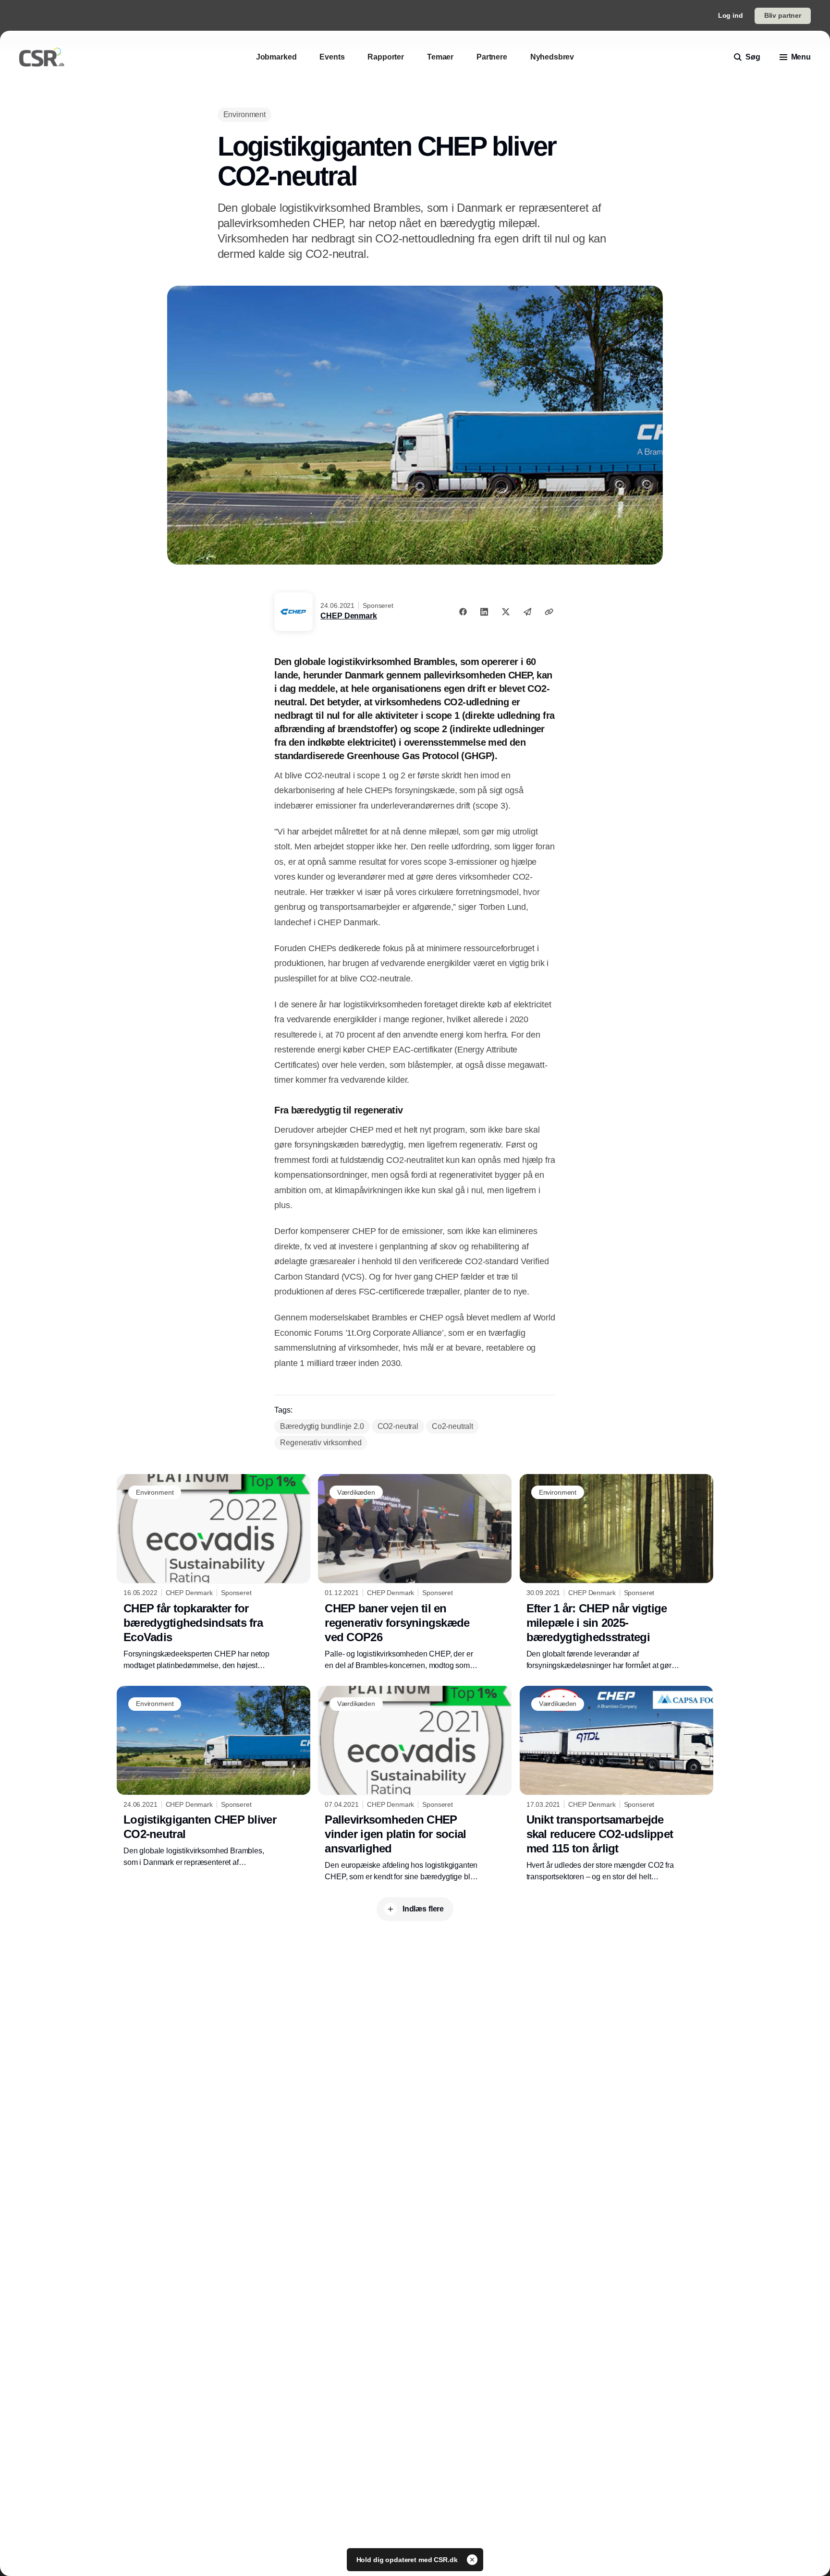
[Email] (527, 612)
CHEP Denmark (348, 616)
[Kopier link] (549, 612)
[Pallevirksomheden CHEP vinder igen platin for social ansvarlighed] (415, 1784)
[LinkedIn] (484, 612)
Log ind (731, 15)
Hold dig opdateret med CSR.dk (408, 2560)
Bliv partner (783, 15)
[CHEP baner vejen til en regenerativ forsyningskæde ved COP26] (415, 1572)
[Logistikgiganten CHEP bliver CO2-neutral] (214, 1777)
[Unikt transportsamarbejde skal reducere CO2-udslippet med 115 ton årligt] (616, 1784)
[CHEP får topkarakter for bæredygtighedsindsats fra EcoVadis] (214, 1572)
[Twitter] (506, 612)
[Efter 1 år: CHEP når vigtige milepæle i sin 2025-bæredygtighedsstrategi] (616, 1572)
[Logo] (42, 57)
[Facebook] (463, 612)
